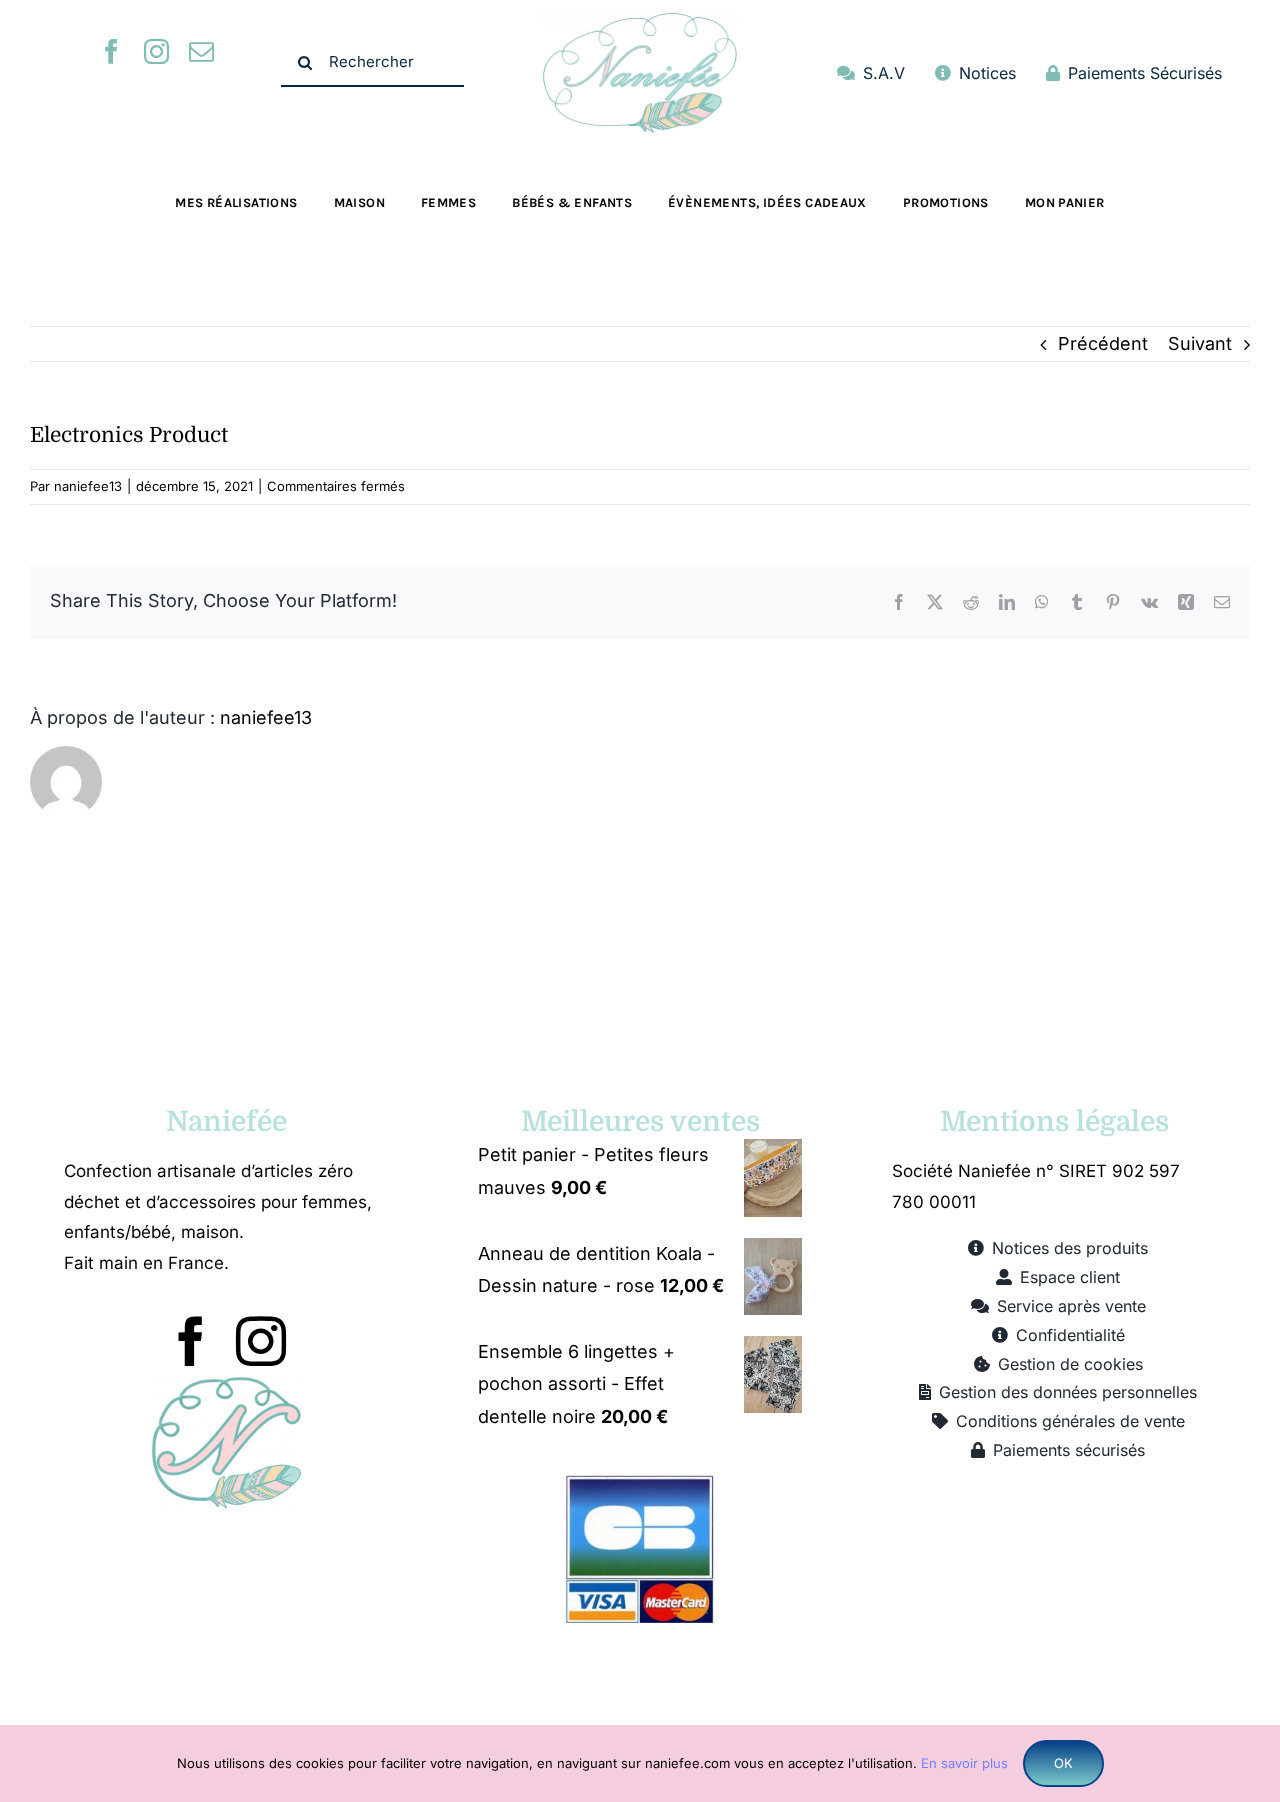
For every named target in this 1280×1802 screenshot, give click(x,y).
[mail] (201, 51)
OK (1063, 1763)
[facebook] (111, 51)
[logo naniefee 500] (640, 20)
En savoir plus (964, 1763)
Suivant (1200, 343)
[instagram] (156, 51)
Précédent (1103, 343)
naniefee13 (88, 486)
